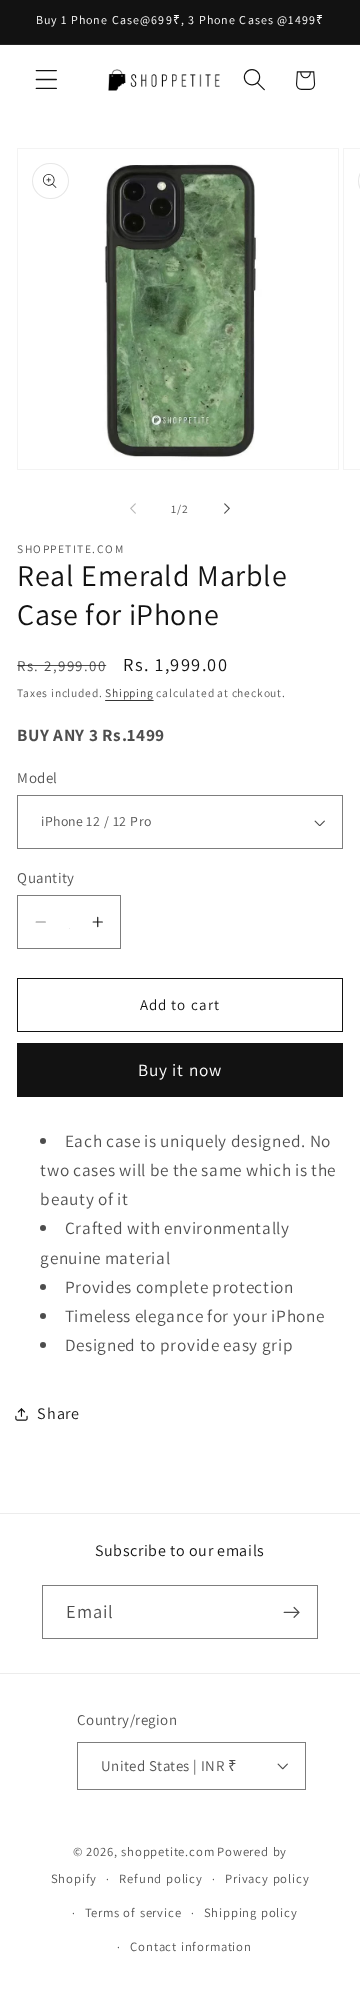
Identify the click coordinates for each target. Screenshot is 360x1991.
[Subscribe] (292, 1612)
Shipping (129, 692)
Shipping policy (251, 1912)
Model (37, 777)
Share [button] (58, 1413)
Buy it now (180, 1069)
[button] (46, 80)
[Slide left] (133, 509)
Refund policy (160, 1878)
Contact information (190, 1946)
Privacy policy (267, 1878)
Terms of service (133, 1912)
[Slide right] (227, 509)
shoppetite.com (167, 1851)
